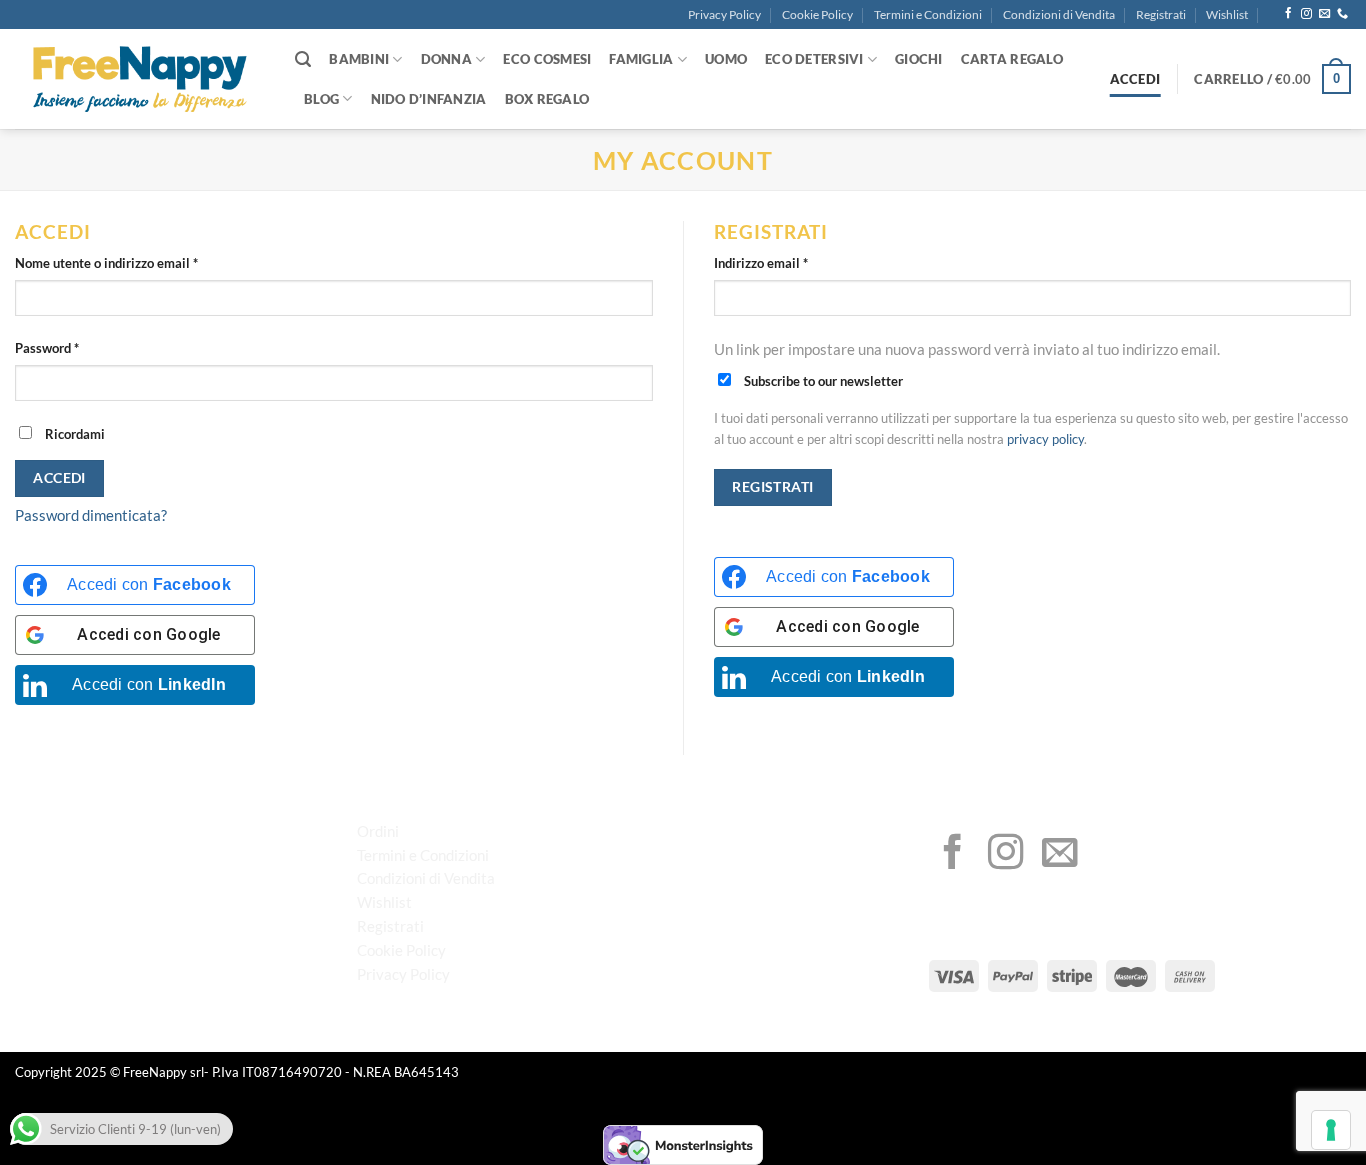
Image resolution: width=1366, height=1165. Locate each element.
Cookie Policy (817, 14)
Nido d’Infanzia (429, 99)
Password (74, 347)
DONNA (446, 59)
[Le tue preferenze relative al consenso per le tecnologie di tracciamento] (1331, 1130)
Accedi (59, 477)
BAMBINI (359, 59)
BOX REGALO (547, 99)
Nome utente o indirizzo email (133, 262)
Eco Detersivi (814, 59)
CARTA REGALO (1012, 59)
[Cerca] (303, 59)
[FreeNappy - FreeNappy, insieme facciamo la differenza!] (140, 79)
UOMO (726, 59)
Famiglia (641, 59)
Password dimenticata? (91, 515)
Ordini (378, 831)
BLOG (321, 99)
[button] (1272, 78)
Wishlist (1227, 14)
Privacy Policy (724, 14)
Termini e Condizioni (928, 14)
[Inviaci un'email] (1324, 14)
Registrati (1161, 14)
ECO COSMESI (547, 59)
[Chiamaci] (1342, 14)
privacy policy (1045, 439)
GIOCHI (919, 59)
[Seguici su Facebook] (1288, 14)
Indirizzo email (788, 262)
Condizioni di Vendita (1059, 14)
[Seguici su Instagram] (1306, 14)
